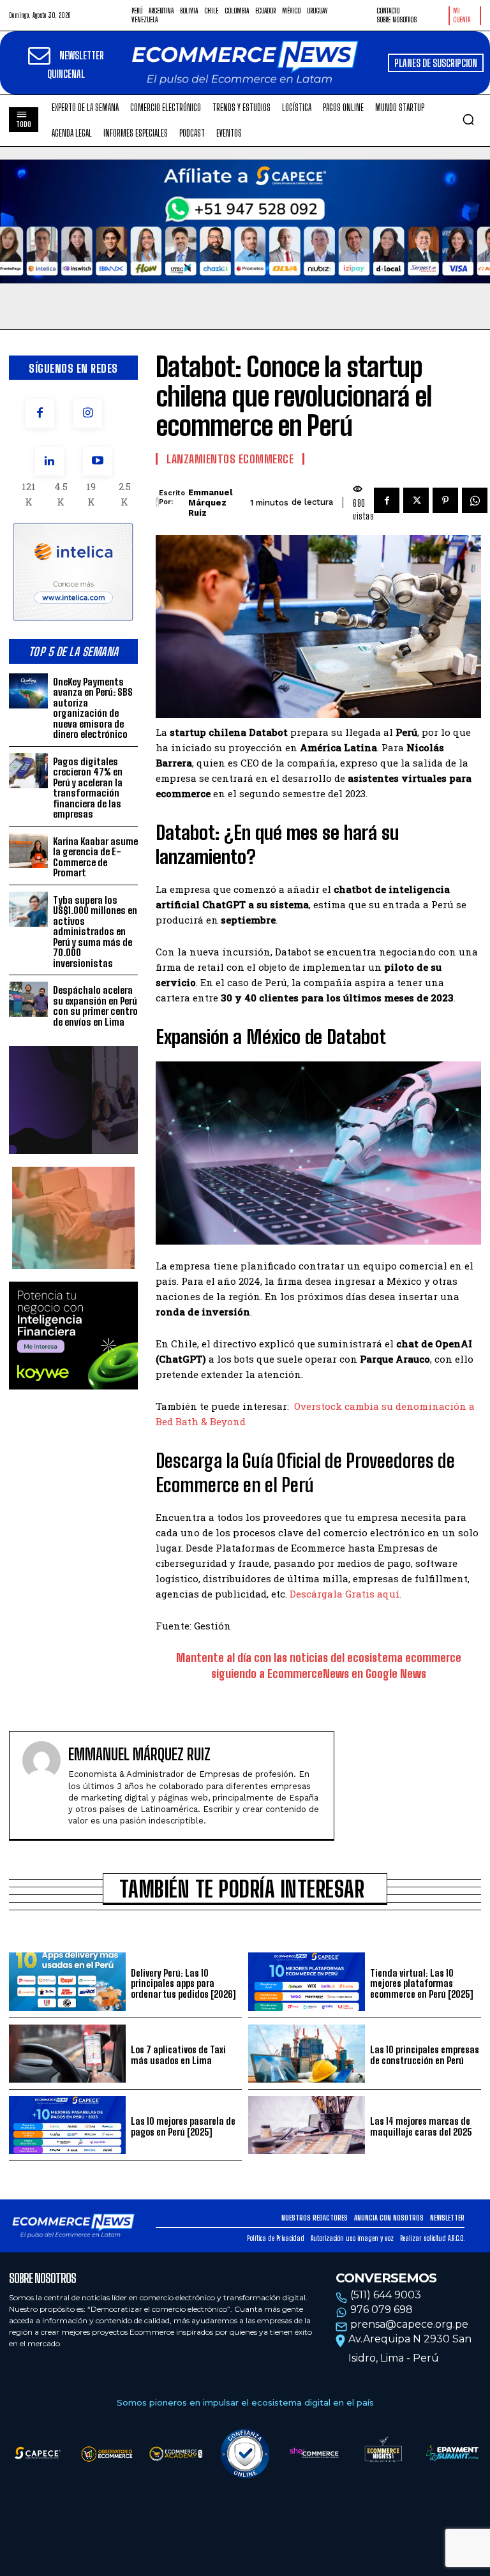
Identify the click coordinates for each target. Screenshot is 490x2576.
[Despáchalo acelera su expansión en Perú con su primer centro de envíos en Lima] (28, 999)
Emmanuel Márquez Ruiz (210, 502)
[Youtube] (97, 461)
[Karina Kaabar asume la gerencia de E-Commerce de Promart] (28, 850)
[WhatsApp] (475, 500)
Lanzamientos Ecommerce (230, 459)
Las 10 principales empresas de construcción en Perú (425, 2055)
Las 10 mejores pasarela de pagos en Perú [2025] (183, 2126)
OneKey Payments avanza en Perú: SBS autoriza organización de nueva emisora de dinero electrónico (93, 708)
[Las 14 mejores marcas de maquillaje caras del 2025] (307, 2125)
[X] (416, 500)
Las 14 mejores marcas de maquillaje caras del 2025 (421, 2126)
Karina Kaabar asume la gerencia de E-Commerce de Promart (95, 857)
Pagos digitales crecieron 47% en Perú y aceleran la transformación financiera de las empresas (88, 788)
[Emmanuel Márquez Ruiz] (157, 503)
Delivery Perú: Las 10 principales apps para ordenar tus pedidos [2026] (183, 1983)
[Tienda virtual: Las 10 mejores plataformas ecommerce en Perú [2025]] (307, 1981)
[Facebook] (40, 413)
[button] (468, 119)
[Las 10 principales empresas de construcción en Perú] (307, 2054)
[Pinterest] (445, 500)
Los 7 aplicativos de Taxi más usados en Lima (178, 2055)
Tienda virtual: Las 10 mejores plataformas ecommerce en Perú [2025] (421, 1983)
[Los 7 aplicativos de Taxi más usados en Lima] (67, 2054)
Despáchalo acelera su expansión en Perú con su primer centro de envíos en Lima (95, 1006)
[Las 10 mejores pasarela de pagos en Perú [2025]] (67, 2125)
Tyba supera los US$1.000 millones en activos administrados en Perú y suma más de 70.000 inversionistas (95, 932)
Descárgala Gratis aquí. (345, 1594)
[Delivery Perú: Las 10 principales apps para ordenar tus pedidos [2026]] (67, 1981)
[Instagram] (88, 413)
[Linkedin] (49, 461)
